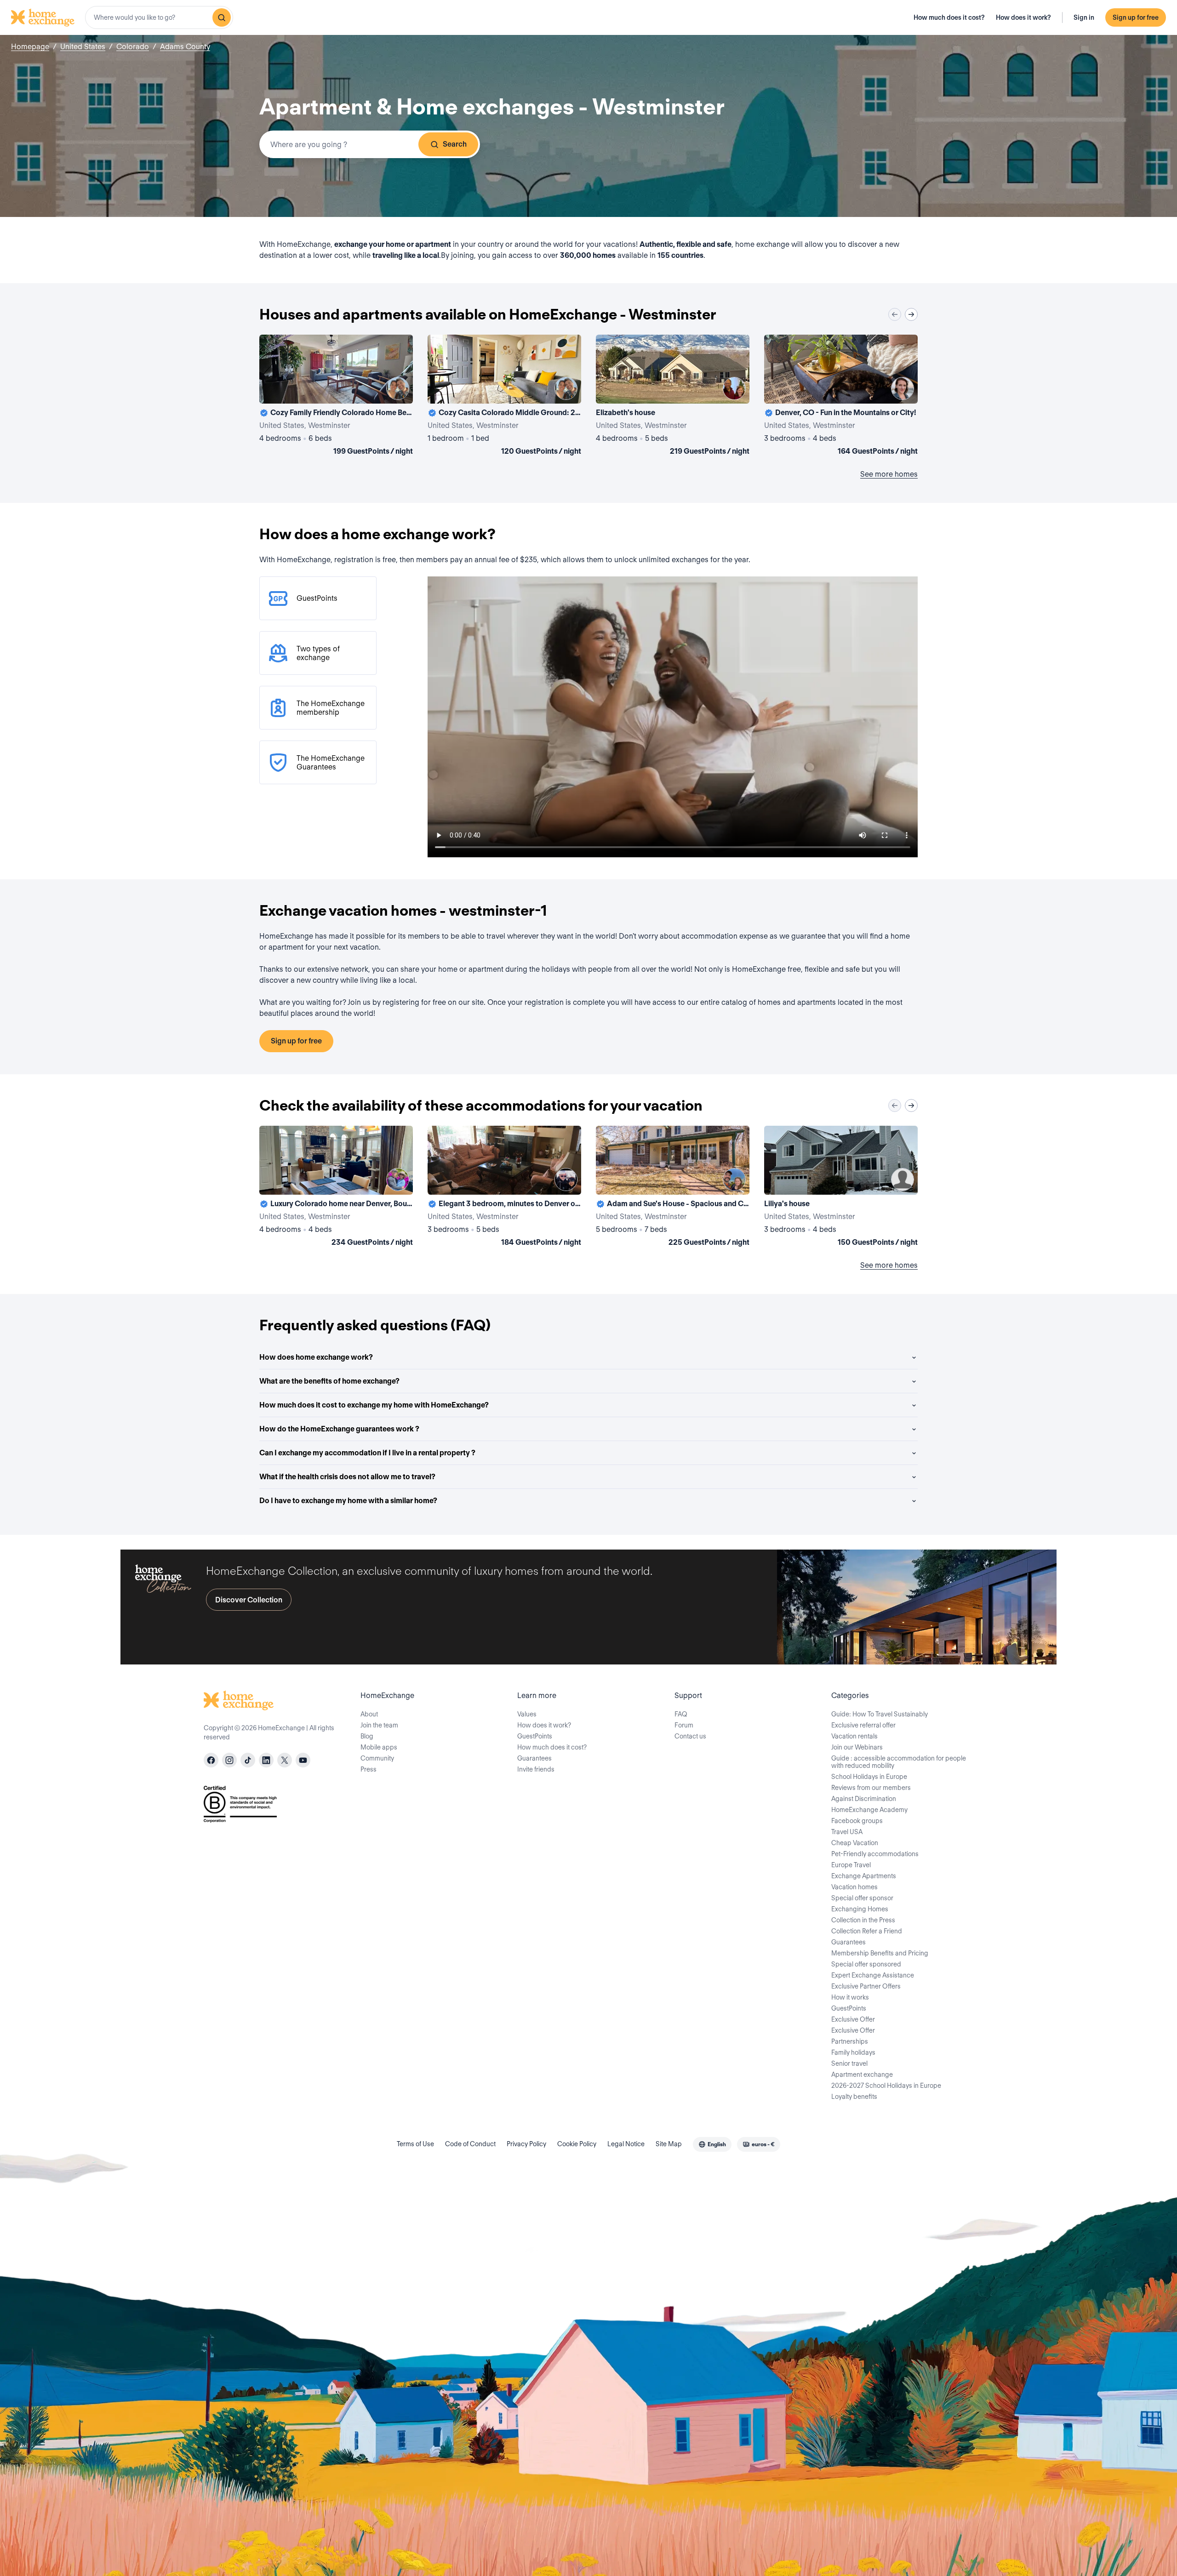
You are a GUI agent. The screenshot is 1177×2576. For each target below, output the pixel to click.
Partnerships (850, 2041)
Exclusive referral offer (863, 1725)
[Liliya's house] (841, 1188)
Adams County (185, 47)
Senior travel (849, 2063)
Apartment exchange (862, 2074)
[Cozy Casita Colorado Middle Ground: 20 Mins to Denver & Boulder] (504, 397)
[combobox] (159, 17)
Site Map (669, 2144)
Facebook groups (857, 1821)
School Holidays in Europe (869, 1777)
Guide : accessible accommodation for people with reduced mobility (899, 1762)
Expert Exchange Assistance (873, 1975)
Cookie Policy (577, 2144)
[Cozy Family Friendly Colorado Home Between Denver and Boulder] (336, 397)
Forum (684, 1725)
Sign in (1084, 17)
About (369, 1714)
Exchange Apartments (864, 1876)
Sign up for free (1136, 17)
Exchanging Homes (860, 1909)
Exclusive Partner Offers (866, 1986)
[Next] (911, 314)
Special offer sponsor (862, 1898)
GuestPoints (535, 1736)
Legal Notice (626, 2144)
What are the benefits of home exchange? (329, 1381)
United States (83, 47)
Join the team (379, 1725)
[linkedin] (266, 1760)
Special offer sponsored (866, 1964)
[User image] (398, 388)
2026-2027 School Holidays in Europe (886, 2086)
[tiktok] (248, 1760)
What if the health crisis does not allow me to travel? (347, 1477)
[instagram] (229, 1760)
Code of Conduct (470, 2144)
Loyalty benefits (854, 2097)
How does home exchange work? (316, 1357)
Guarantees (534, 1758)
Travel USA (847, 1832)
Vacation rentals (854, 1736)
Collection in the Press (863, 1920)
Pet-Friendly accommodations (875, 1854)
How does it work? (1023, 17)
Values (527, 1714)
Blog (367, 1736)
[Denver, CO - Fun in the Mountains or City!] (841, 397)
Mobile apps (379, 1747)
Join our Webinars (857, 1747)
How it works (850, 1997)
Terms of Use (415, 2144)
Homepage (30, 47)
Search (455, 144)
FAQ (681, 1714)
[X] (285, 1760)
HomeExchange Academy (869, 1810)
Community (377, 1758)
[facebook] (211, 1760)
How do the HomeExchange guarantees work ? (339, 1429)
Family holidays (853, 2052)
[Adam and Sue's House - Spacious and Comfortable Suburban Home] (673, 1188)
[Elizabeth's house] (673, 397)
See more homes (889, 474)
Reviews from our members (871, 1788)
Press (369, 1769)
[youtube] (303, 1760)
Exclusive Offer (853, 2019)
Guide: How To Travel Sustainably (880, 1714)
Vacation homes (854, 1887)
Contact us (690, 1736)
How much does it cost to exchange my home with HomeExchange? (374, 1405)
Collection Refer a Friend (867, 1931)
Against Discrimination (864, 1799)
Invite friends (536, 1769)
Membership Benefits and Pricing (880, 1953)
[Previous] (895, 314)
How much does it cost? (949, 17)
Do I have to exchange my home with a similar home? (348, 1501)
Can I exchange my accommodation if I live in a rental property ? (367, 1453)
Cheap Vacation (855, 1843)
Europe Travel (851, 1865)
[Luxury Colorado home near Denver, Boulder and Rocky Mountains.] (336, 1188)
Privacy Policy (526, 2144)
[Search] (222, 17)
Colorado (133, 47)
